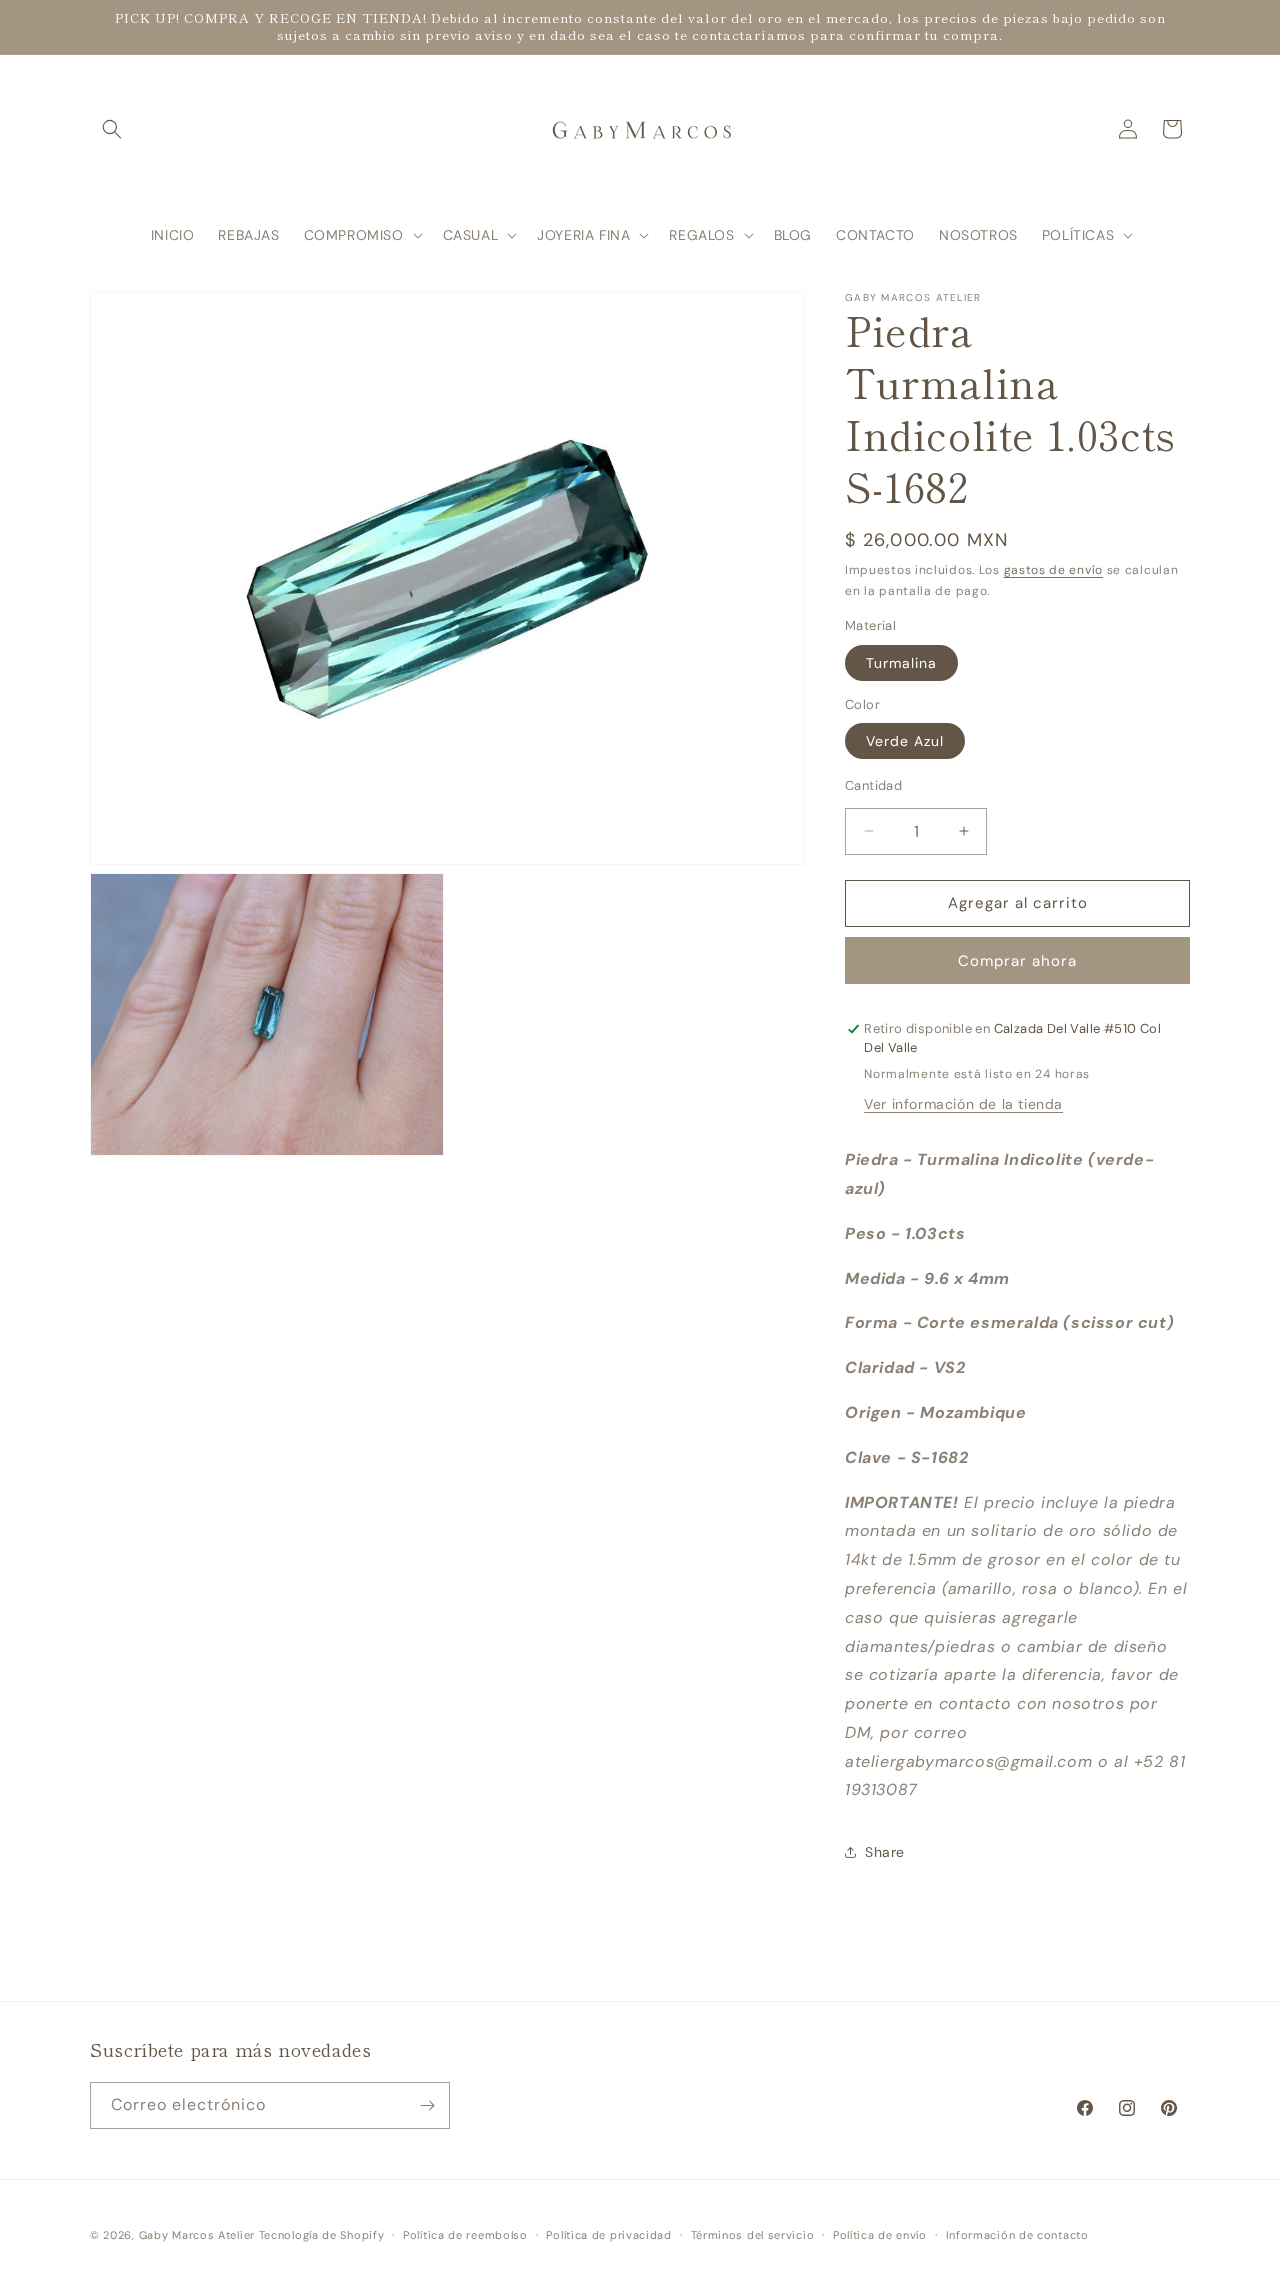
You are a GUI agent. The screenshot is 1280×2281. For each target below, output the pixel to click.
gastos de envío (1054, 570)
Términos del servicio (753, 2235)
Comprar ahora (1017, 961)
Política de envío (880, 2235)
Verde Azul (905, 741)
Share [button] (885, 1852)
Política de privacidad (608, 2235)
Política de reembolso (465, 2235)
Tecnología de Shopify (322, 2235)
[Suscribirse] (427, 2105)
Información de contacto (1017, 2235)
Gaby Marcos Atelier (197, 2235)
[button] (112, 129)
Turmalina (901, 663)
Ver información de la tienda (963, 1104)
